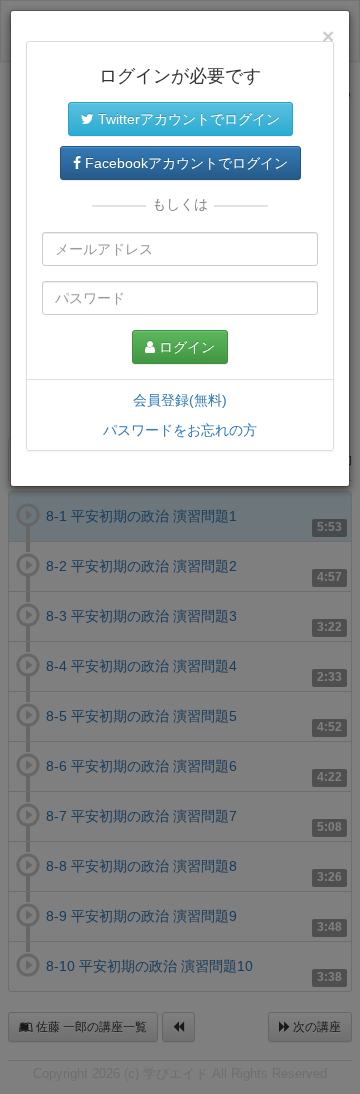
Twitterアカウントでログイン (187, 119)
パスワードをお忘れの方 (180, 430)
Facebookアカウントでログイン (184, 163)
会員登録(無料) (180, 400)
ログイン (185, 347)
